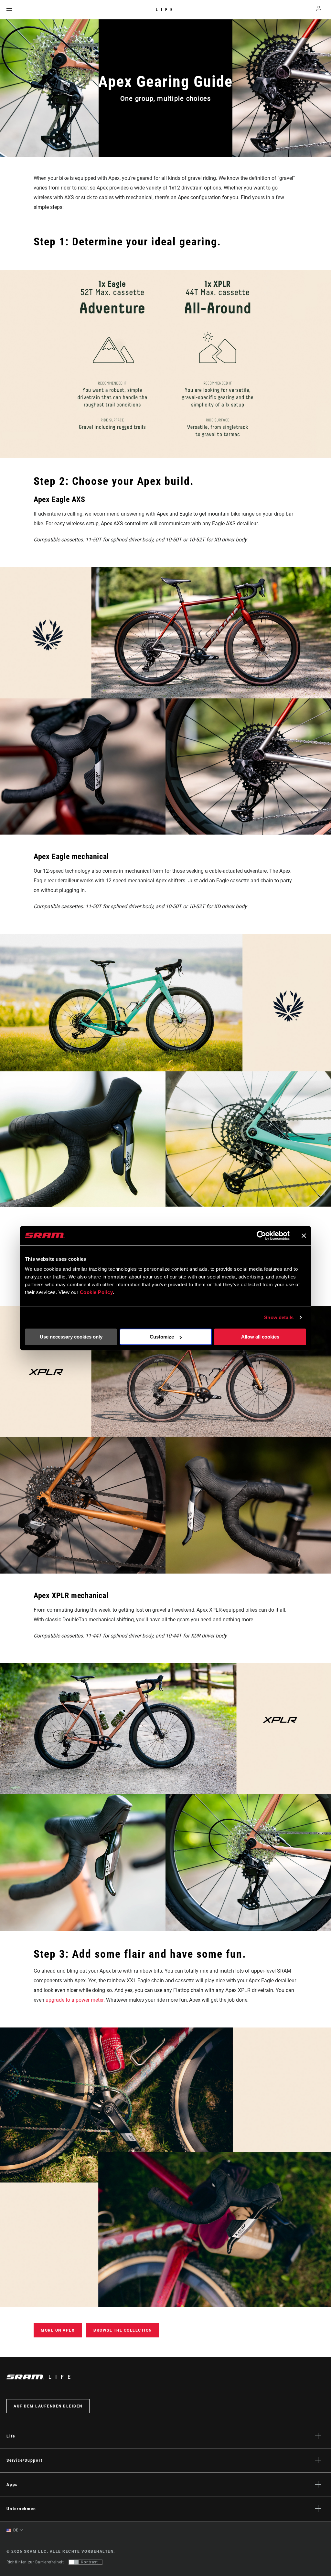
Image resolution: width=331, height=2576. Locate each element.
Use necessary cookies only (71, 1337)
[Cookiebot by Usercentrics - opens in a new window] (261, 1236)
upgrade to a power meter (75, 2000)
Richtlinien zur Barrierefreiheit (35, 2562)
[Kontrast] (74, 2562)
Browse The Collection (123, 2330)
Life (166, 10)
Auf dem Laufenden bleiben (48, 2406)
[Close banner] (304, 1236)
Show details (279, 1317)
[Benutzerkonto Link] (319, 10)
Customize (162, 1337)
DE (15, 2530)
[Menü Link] (9, 10)
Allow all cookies (260, 1337)
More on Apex (58, 2330)
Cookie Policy (96, 1292)
